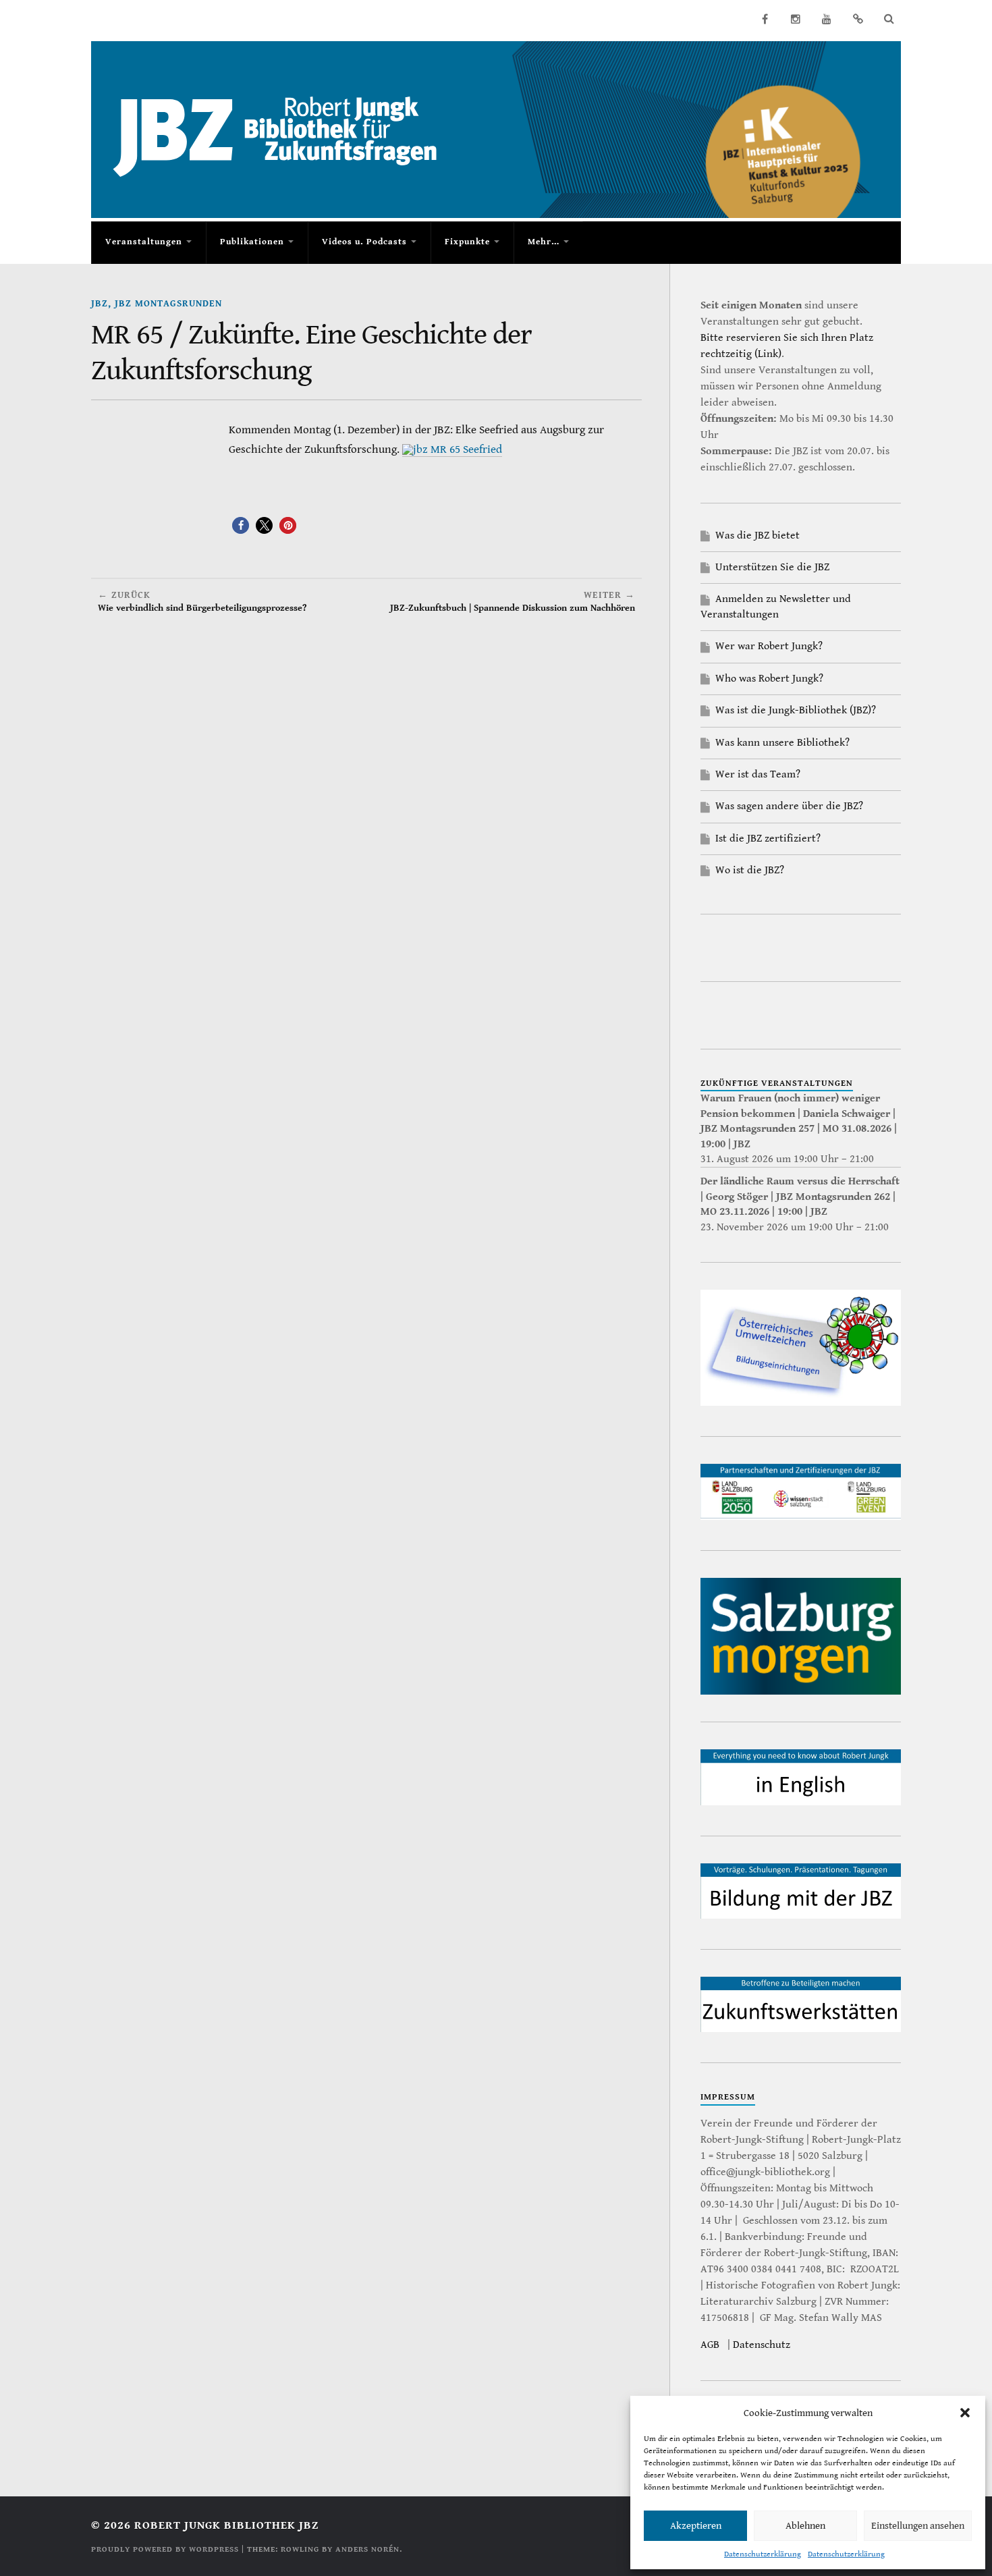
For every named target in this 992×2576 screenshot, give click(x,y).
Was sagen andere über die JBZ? (789, 806)
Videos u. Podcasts (364, 242)
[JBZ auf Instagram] (796, 19)
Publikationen (252, 242)
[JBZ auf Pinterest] (858, 19)
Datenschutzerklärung (763, 2554)
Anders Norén (367, 2549)
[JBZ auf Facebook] (765, 19)
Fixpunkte (467, 242)
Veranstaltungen (144, 242)
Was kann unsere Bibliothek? (782, 743)
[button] (965, 2413)
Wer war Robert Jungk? (769, 646)
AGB (710, 2345)
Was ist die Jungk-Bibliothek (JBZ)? (796, 710)
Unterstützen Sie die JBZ (772, 567)
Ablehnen (805, 2526)
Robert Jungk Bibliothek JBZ (226, 2525)
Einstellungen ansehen (918, 2526)
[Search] (889, 19)
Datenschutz (762, 2345)
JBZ (100, 303)
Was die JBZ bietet (757, 536)
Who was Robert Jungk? (769, 679)
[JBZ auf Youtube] (827, 19)
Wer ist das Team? (758, 774)
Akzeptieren (696, 2526)
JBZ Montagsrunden (168, 303)
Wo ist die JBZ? (750, 870)
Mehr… (544, 242)
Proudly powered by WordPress (165, 2549)
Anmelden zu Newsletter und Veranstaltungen (776, 606)
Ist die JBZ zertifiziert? (768, 839)
